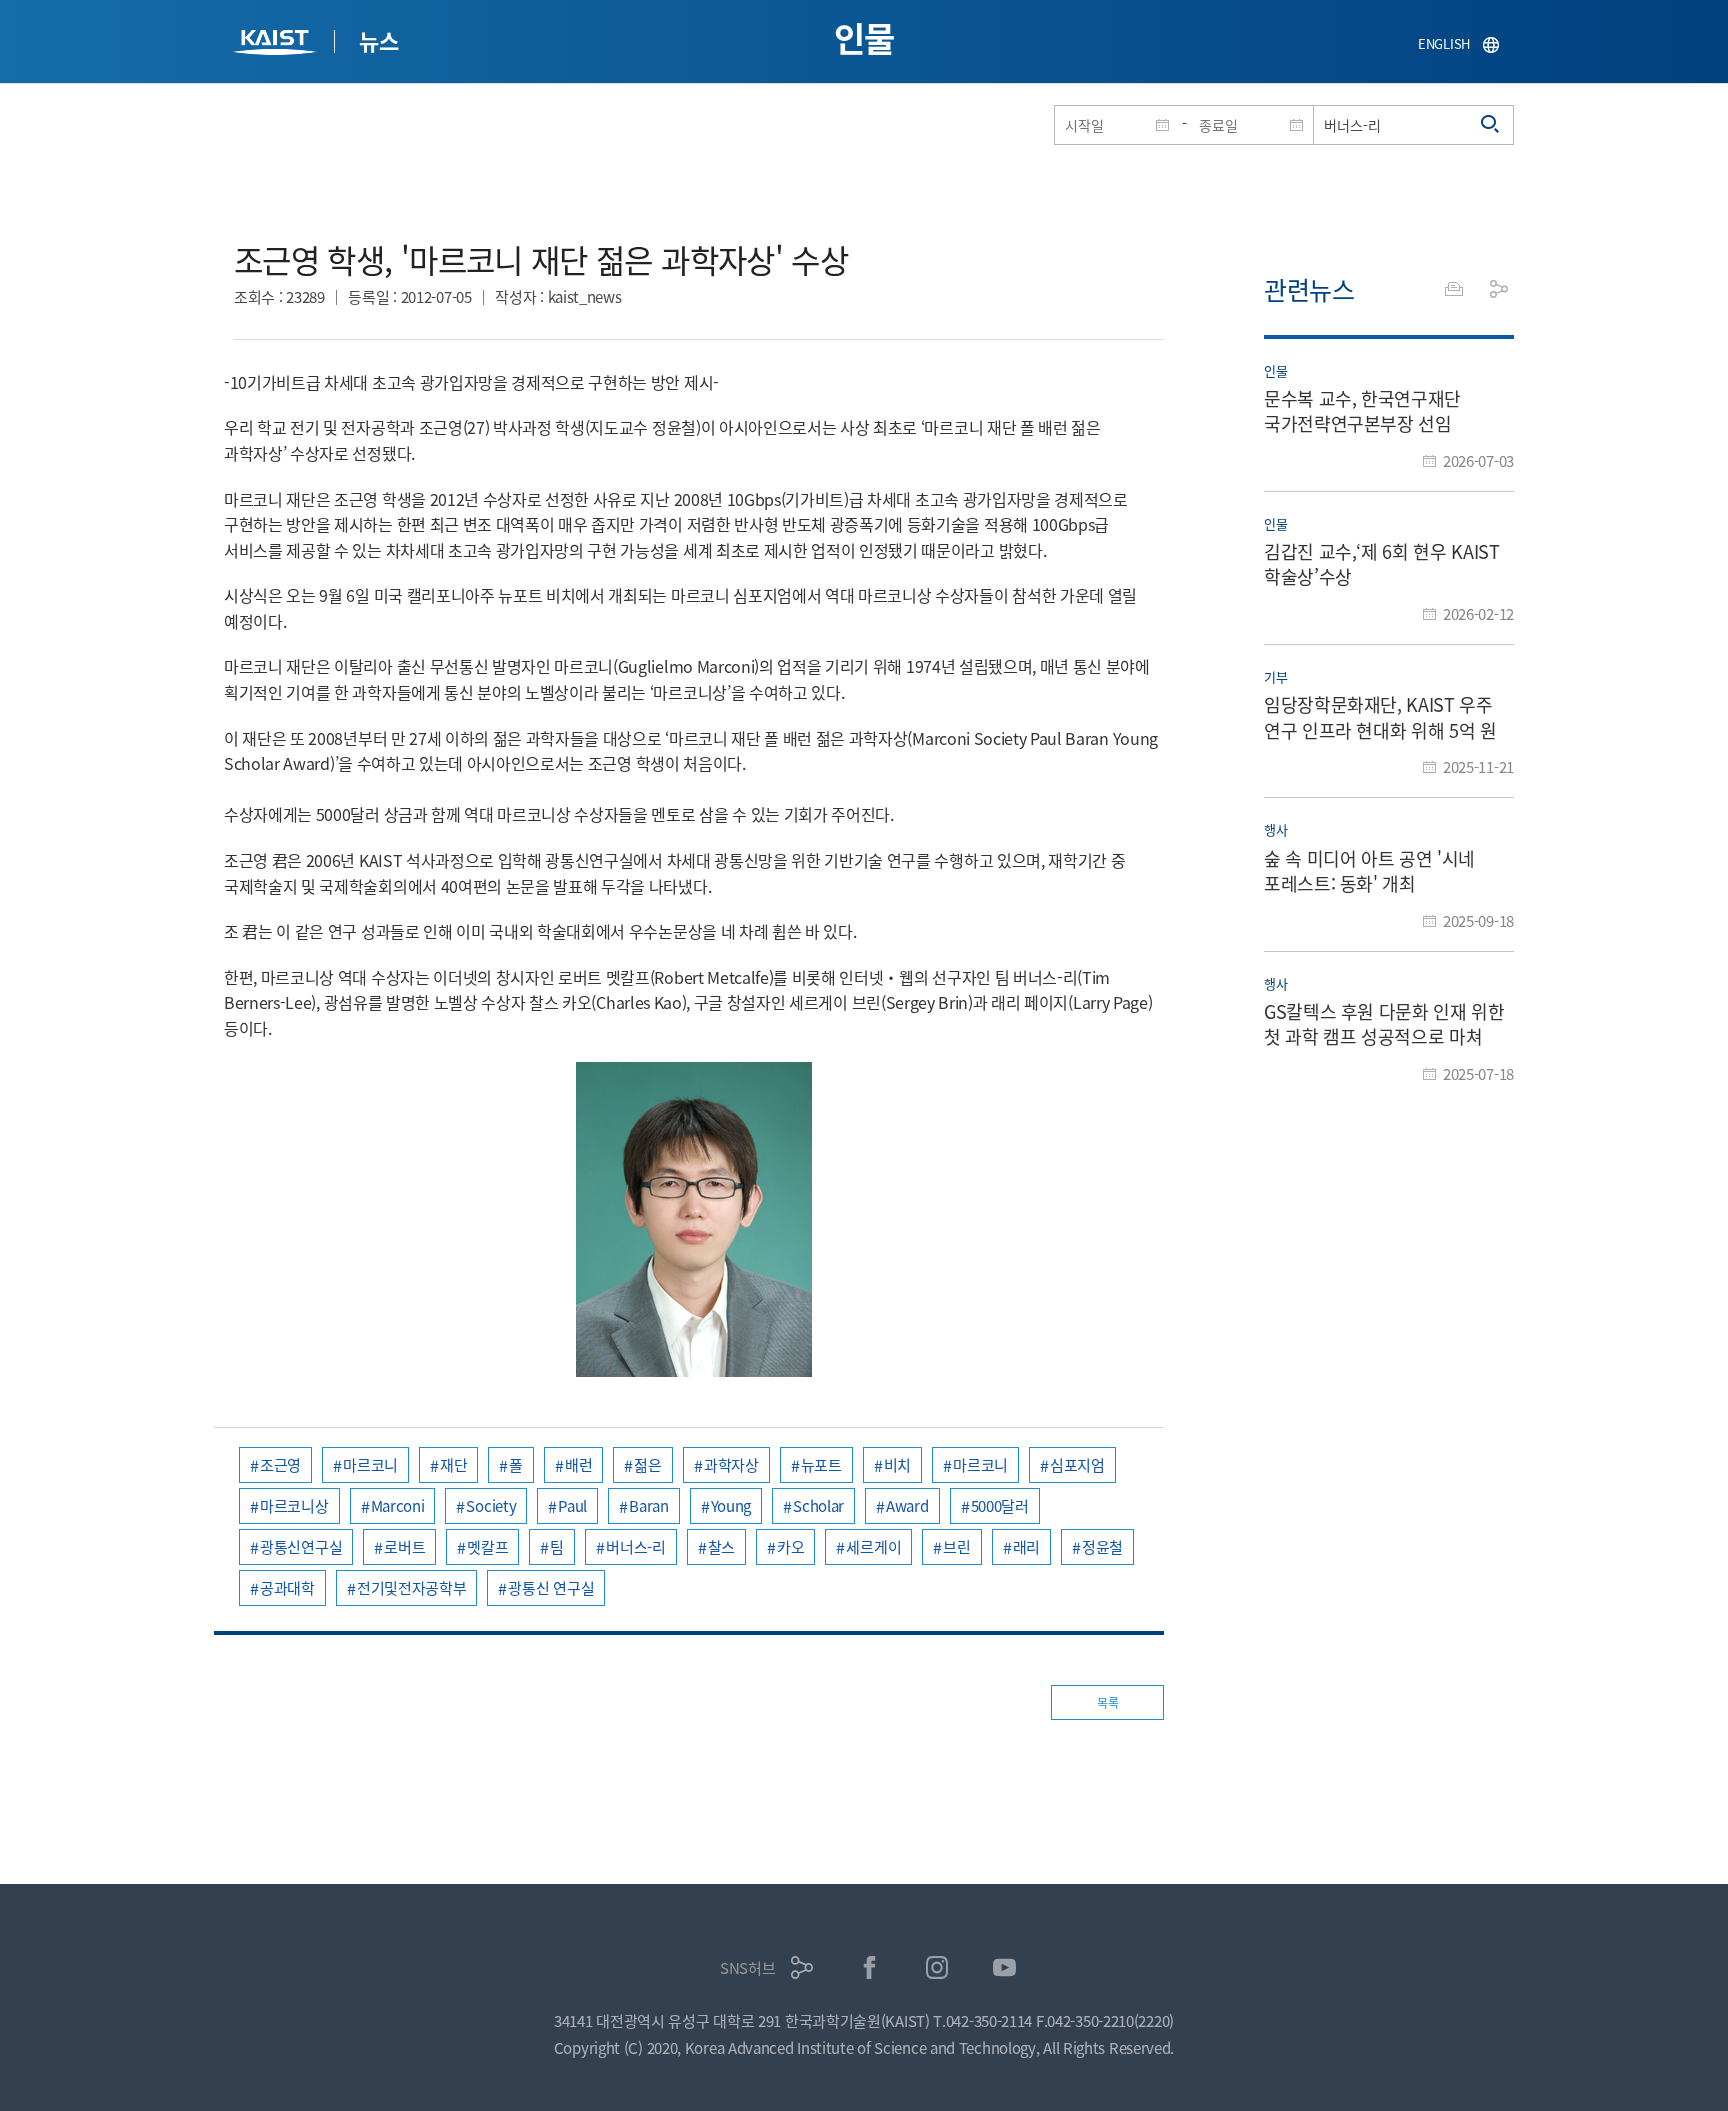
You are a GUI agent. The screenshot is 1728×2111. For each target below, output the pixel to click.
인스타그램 (937, 1967)
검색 (1491, 125)
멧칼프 (487, 1546)
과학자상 (731, 1464)
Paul (572, 1505)
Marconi (398, 1505)
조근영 (280, 1464)
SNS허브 (748, 1967)
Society (491, 1505)
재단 (453, 1464)
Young (731, 1505)
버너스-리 (636, 1546)
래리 (1026, 1546)
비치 (897, 1464)
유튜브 (1004, 1967)
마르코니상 (294, 1505)
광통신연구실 (301, 1546)
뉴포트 (821, 1464)
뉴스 (378, 40)
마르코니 (370, 1464)
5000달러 (1000, 1505)
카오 (790, 1546)
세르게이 (873, 1546)
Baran (649, 1505)
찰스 (721, 1546)
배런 (578, 1464)
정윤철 (1102, 1546)
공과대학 (287, 1587)
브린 (956, 1546)
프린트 (1454, 289)
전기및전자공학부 (412, 1587)
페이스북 (869, 1967)
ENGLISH (1444, 43)
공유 (1499, 289)
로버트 (404, 1546)
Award (907, 1505)
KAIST (277, 44)
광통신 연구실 (551, 1587)
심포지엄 (1077, 1464)
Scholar (818, 1505)
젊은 (647, 1464)
